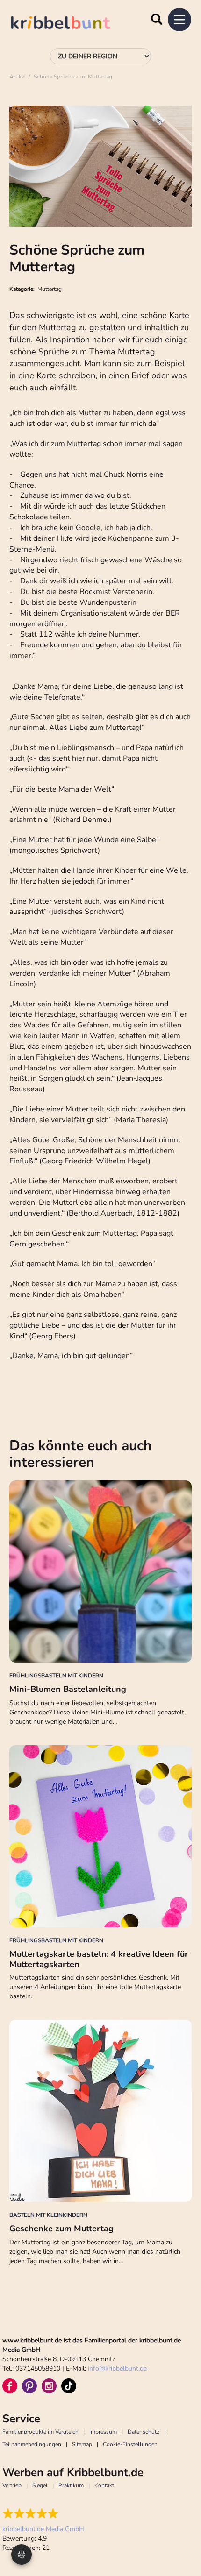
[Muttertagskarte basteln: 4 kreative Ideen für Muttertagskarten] (100, 1836)
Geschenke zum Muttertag (61, 2229)
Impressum (103, 2432)
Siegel (40, 2485)
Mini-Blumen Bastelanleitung (68, 1689)
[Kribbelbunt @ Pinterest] (29, 2386)
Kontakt (104, 2485)
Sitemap (82, 2444)
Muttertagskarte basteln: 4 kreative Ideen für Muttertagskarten (99, 1959)
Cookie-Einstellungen (130, 2444)
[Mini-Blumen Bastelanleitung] (100, 1571)
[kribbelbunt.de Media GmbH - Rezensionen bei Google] (43, 2513)
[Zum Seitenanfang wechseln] (182, 2534)
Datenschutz (144, 2432)
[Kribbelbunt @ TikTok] (69, 2386)
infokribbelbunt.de (117, 2368)
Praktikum (71, 2485)
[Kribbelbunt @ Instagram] (49, 2386)
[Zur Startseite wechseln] (70, 24)
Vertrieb (12, 2485)
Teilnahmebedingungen (32, 2444)
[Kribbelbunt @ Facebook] (10, 2386)
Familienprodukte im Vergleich (40, 2432)
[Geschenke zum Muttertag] (100, 2111)
